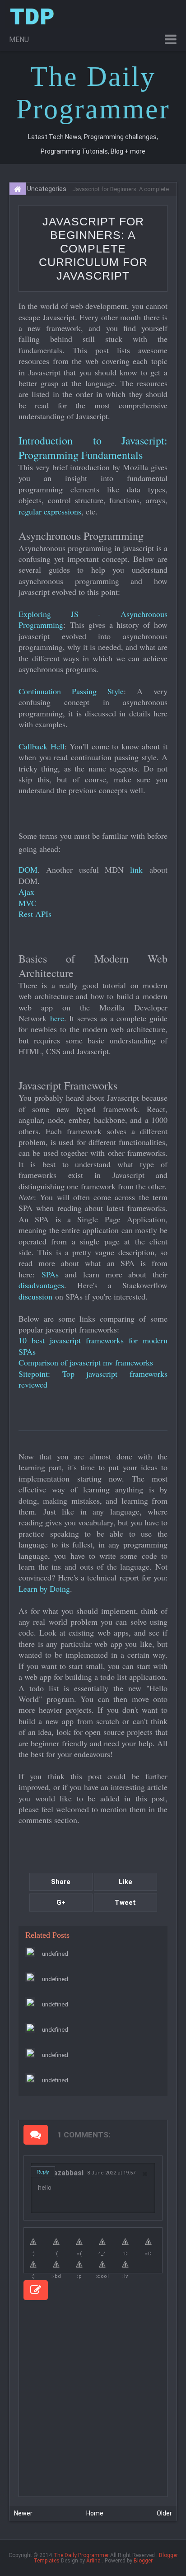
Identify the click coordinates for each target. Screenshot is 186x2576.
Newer (23, 2513)
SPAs (50, 1274)
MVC (28, 903)
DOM (28, 870)
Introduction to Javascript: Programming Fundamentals (93, 448)
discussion (35, 1296)
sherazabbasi (61, 2173)
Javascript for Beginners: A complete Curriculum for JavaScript (93, 248)
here (57, 1018)
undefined (55, 1954)
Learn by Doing (44, 1589)
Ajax (26, 892)
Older (164, 2513)
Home (95, 2513)
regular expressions (50, 511)
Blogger (143, 2561)
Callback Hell (42, 746)
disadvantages (41, 1285)
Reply (43, 2172)
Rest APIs (35, 914)
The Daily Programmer (81, 2555)
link (136, 870)
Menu (19, 40)
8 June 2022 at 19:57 (111, 2173)
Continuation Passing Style (71, 691)
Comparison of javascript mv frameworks (86, 1362)
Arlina (93, 2561)
